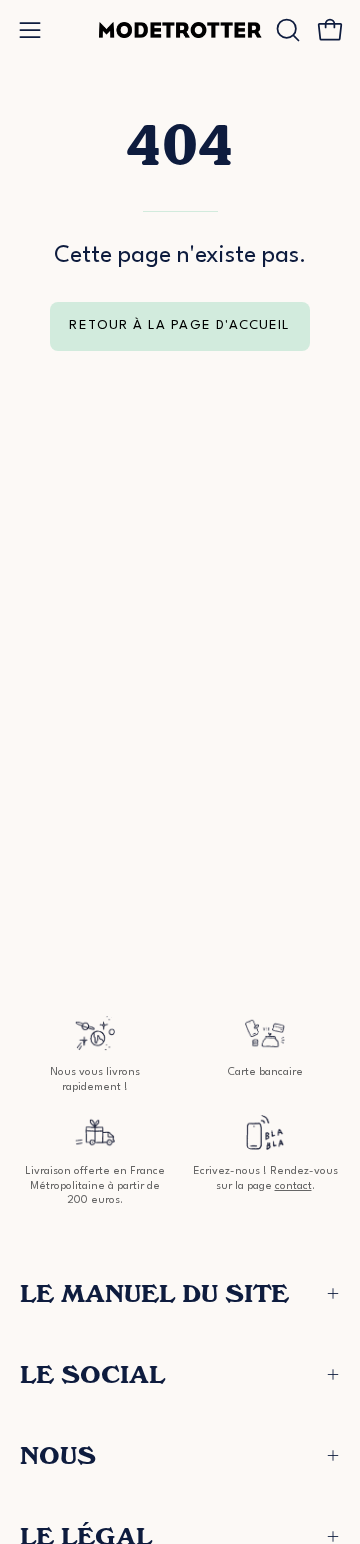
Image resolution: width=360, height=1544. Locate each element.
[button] (286, 30)
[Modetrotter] (180, 30)
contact (293, 1186)
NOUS (58, 1455)
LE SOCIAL (92, 1374)
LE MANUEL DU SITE (154, 1293)
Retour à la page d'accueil (179, 325)
